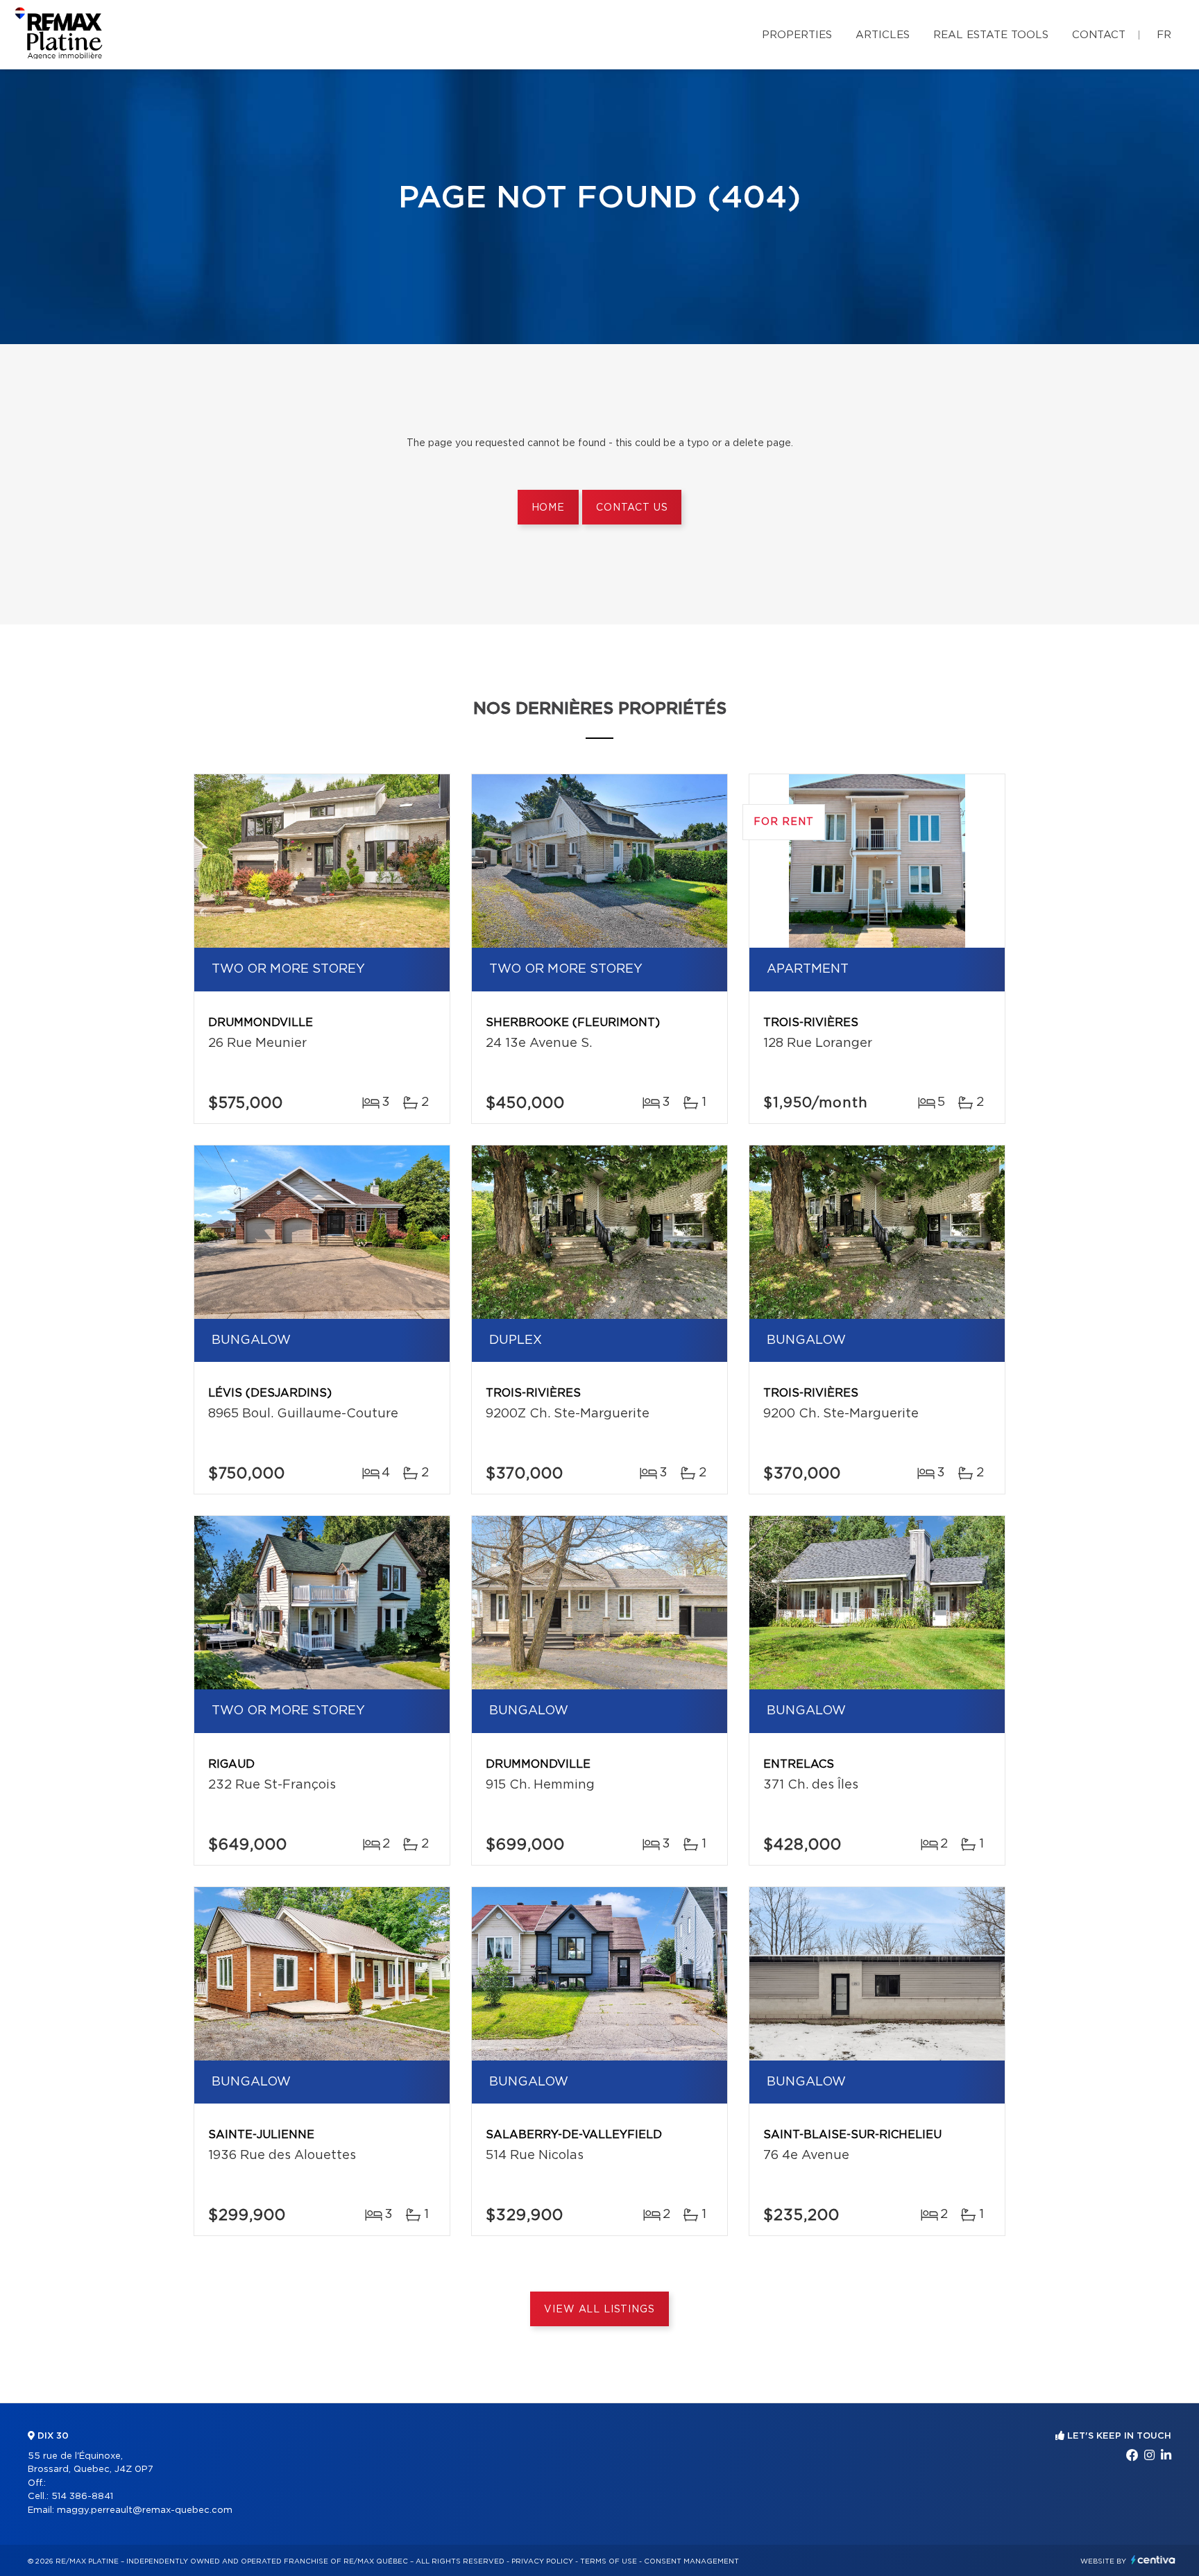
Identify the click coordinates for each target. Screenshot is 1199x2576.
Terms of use (609, 2561)
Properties (797, 35)
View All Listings (599, 2310)
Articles (883, 35)
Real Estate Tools (991, 35)
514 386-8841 (82, 2497)
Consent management (691, 2561)
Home (548, 508)
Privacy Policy (542, 2561)
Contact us (632, 508)
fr (1164, 35)
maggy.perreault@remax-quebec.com (145, 2510)
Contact (1099, 35)
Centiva (1153, 2560)
